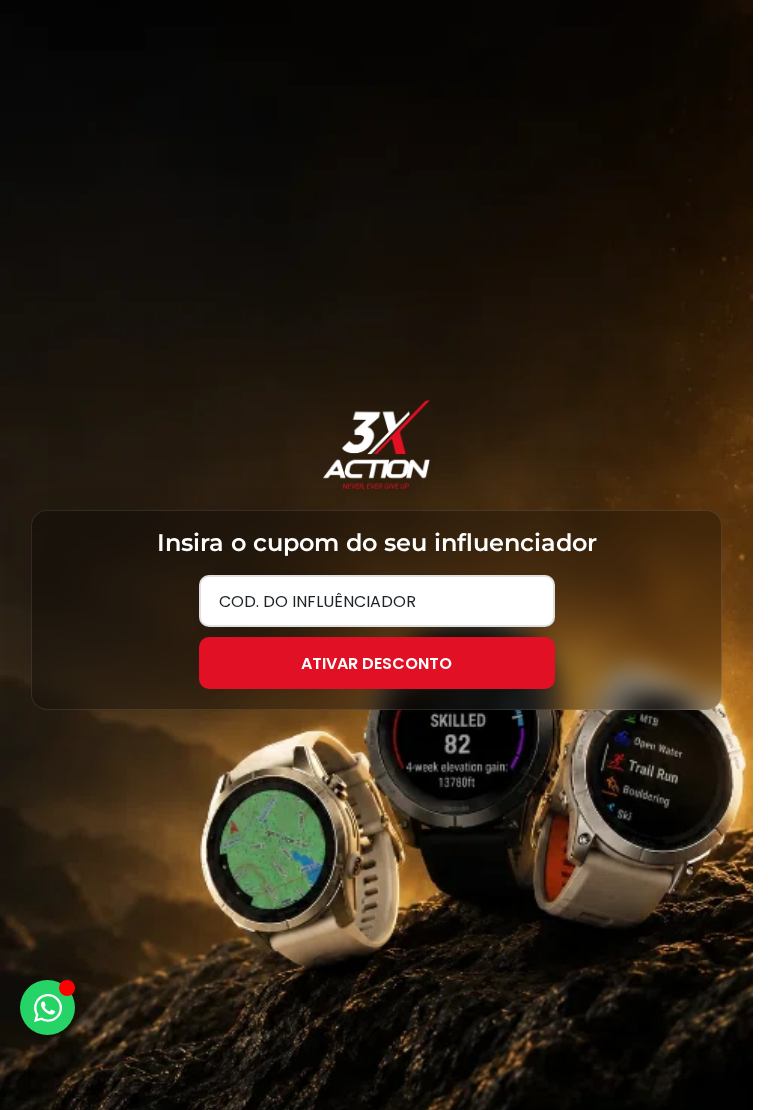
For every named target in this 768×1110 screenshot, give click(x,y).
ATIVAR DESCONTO (376, 663)
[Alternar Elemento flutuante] (47, 1007)
